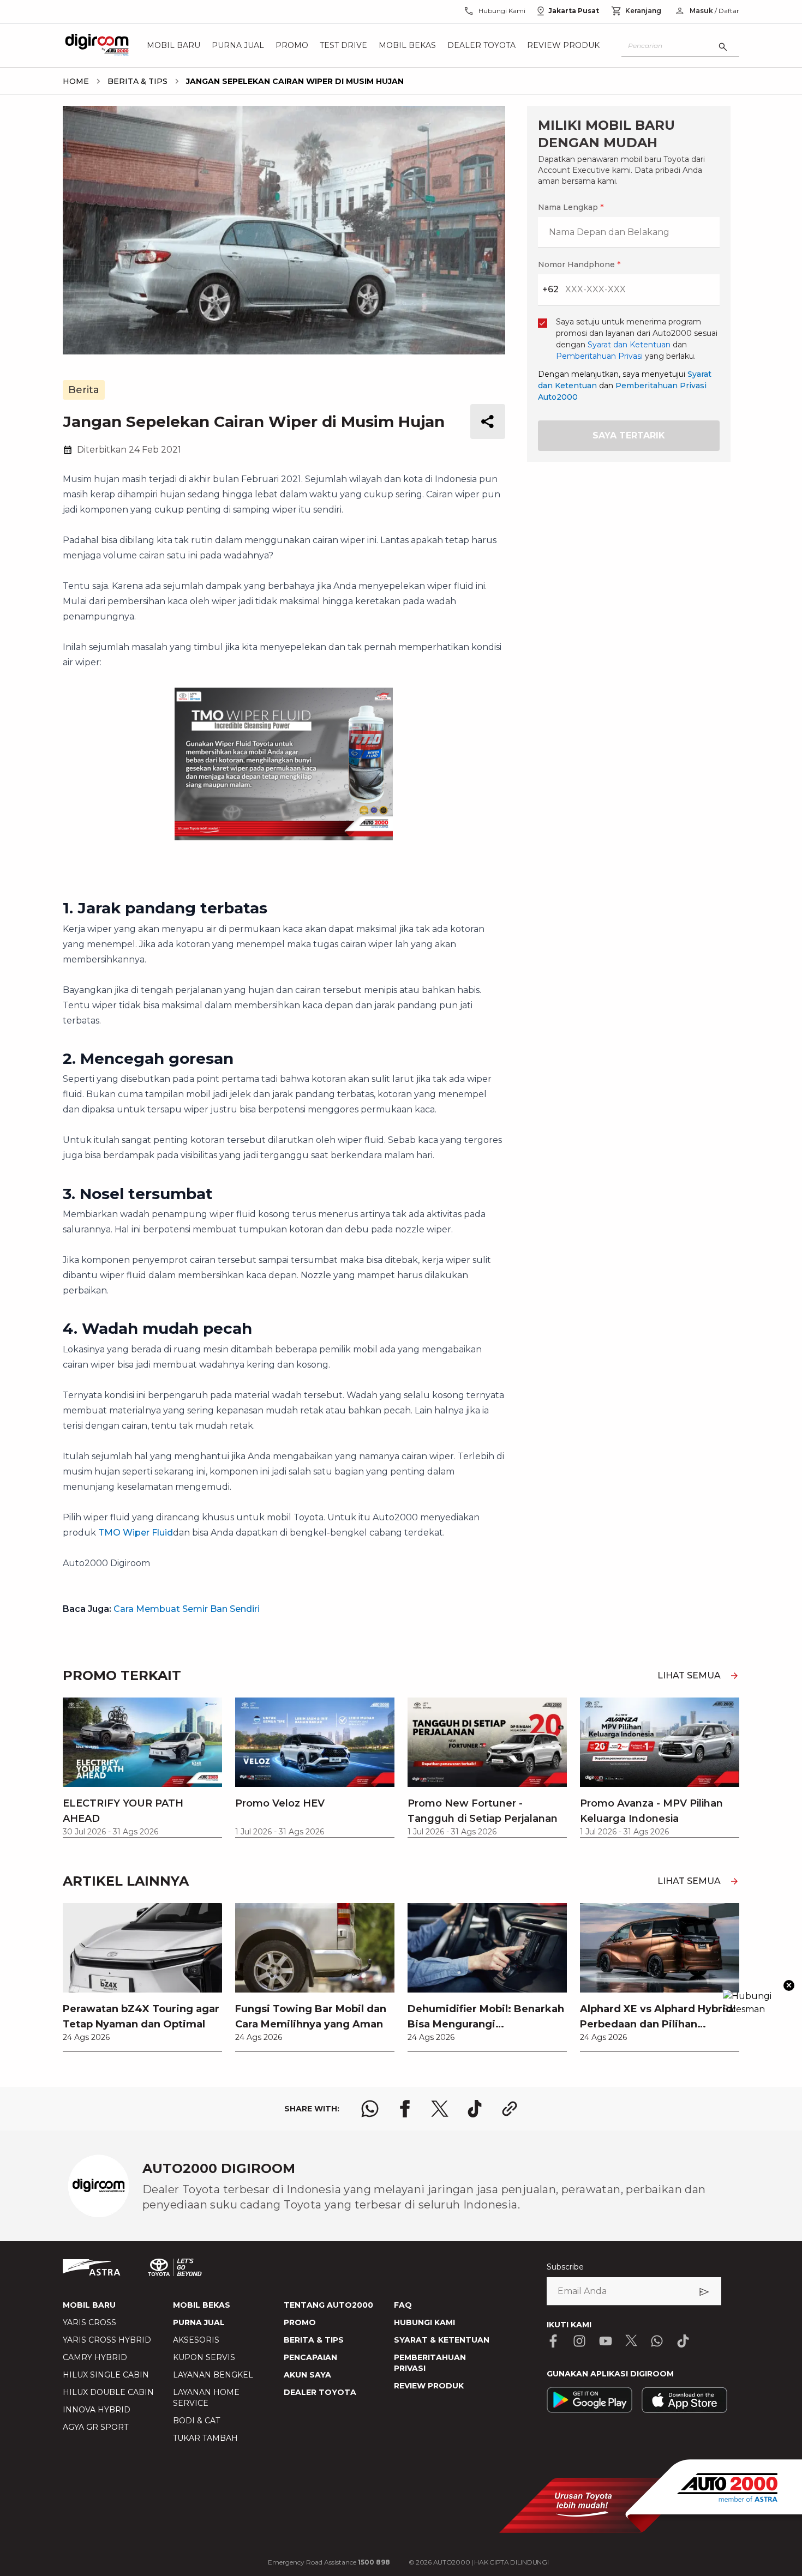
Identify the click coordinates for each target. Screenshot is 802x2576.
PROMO (300, 2322)
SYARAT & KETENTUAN (442, 2340)
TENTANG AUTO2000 (328, 2305)
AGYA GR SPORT (95, 2427)
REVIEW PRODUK (429, 2386)
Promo (292, 46)
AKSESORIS (196, 2340)
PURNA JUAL (199, 2322)
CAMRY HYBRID (95, 2357)
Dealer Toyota (481, 46)
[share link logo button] (510, 2109)
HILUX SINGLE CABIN (106, 2375)
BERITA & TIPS (314, 2340)
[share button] (488, 422)
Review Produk (563, 46)
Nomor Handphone (579, 264)
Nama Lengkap (571, 207)
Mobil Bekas (407, 46)
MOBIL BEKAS (202, 2305)
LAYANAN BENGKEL (213, 2375)
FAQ (403, 2305)
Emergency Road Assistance (329, 2562)
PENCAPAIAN (310, 2357)
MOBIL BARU (89, 2305)
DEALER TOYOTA (320, 2392)
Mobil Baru (173, 46)
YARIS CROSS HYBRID (107, 2340)
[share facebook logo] (405, 2109)
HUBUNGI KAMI (424, 2322)
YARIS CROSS (89, 2322)
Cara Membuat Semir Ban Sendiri (187, 1609)
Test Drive (343, 46)
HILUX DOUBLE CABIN (108, 2392)
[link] (142, 1977)
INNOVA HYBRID (97, 2410)
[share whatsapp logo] (370, 2109)
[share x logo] (440, 2109)
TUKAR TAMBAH (205, 2438)
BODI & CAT (196, 2421)
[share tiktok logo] (475, 2109)
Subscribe (565, 2267)
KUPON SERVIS (204, 2357)
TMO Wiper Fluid (136, 1533)
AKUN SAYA (307, 2375)
